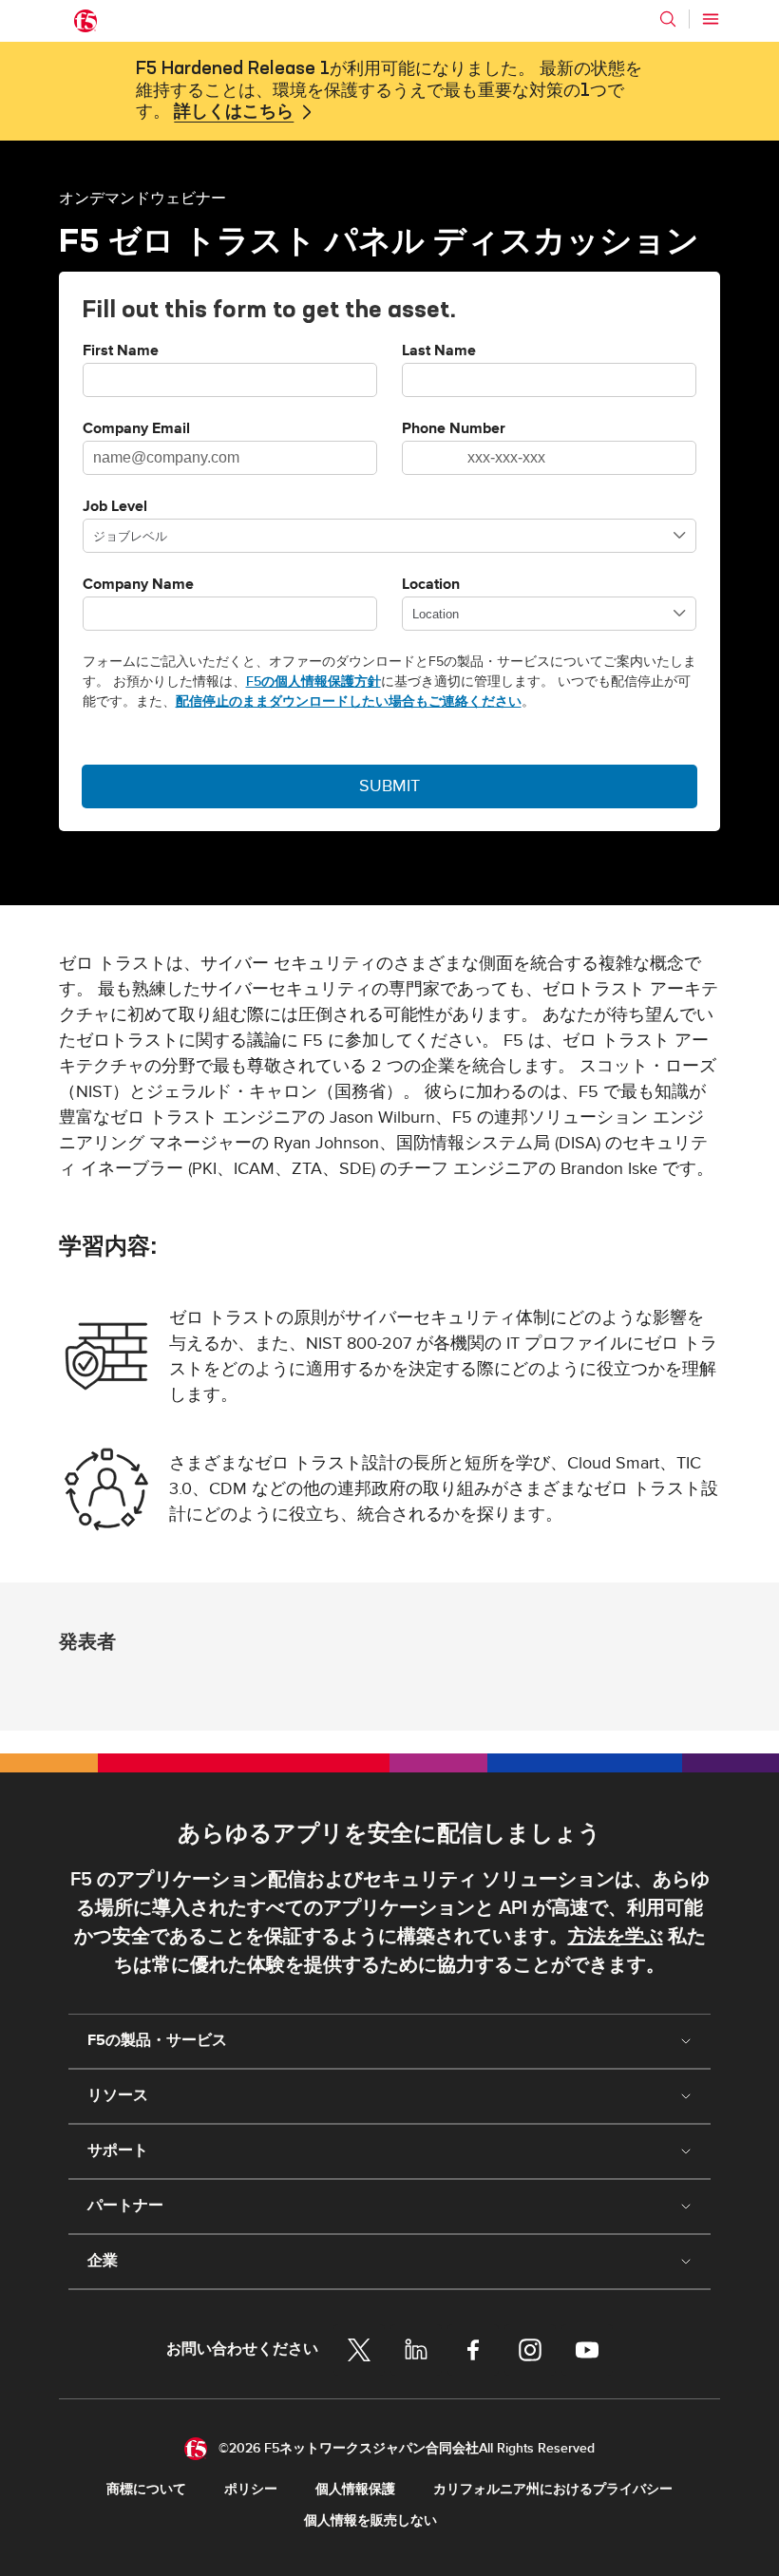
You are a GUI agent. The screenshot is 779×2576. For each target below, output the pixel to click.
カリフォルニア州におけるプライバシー (553, 2489)
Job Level (115, 507)
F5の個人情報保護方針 (313, 682)
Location (431, 585)
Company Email (136, 429)
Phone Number (454, 429)
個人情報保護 (355, 2489)
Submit (389, 786)
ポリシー (251, 2489)
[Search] (668, 19)
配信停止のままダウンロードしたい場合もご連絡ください (349, 701)
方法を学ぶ (616, 1937)
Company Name (138, 585)
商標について (146, 2489)
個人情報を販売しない (370, 2520)
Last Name (439, 351)
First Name (121, 351)
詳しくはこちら (234, 112)
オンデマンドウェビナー (142, 198)
